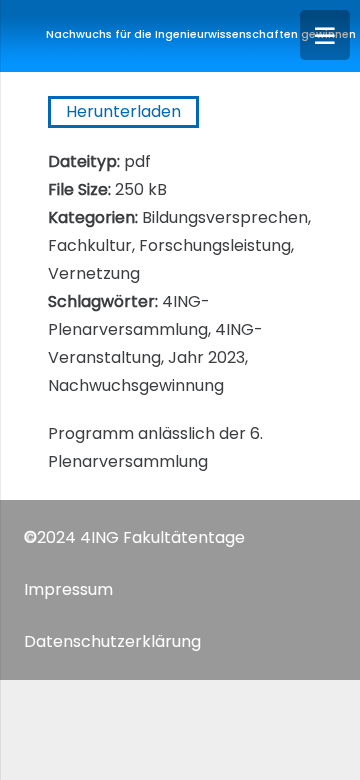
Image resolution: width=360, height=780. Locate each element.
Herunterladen (123, 111)
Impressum (68, 589)
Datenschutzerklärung (112, 641)
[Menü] (325, 35)
